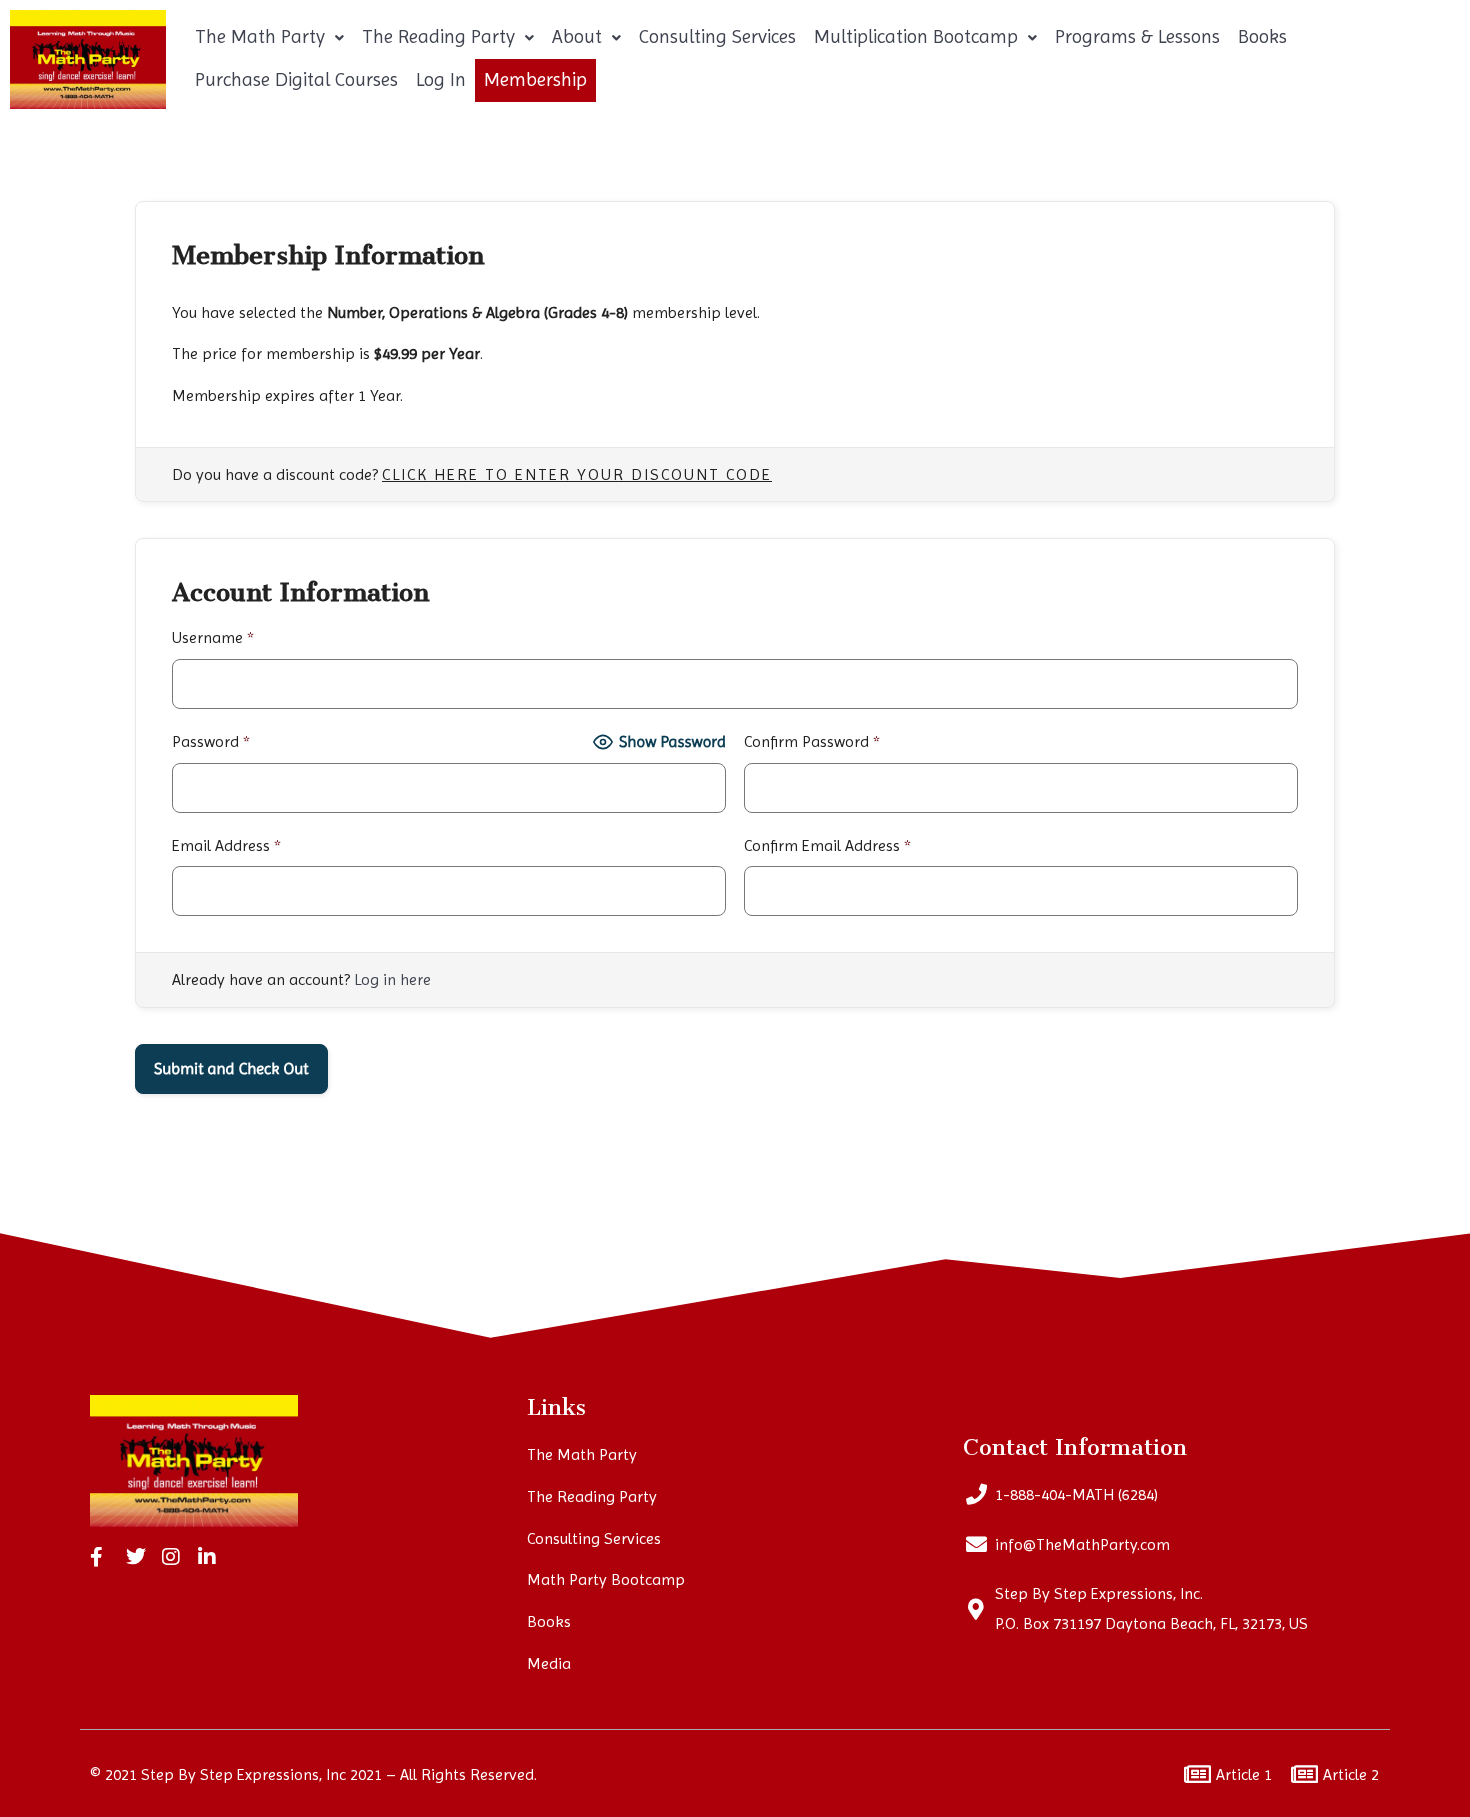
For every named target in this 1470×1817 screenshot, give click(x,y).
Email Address (226, 845)
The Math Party (260, 37)
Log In (441, 80)
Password (211, 741)
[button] (269, 37)
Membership (535, 80)
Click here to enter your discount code (577, 475)
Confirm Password (812, 741)
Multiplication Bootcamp (916, 37)
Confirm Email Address (827, 845)
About (577, 37)
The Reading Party (438, 37)
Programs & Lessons (1137, 37)
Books (1262, 37)
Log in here (392, 979)
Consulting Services (717, 37)
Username (213, 637)
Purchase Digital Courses (296, 80)
